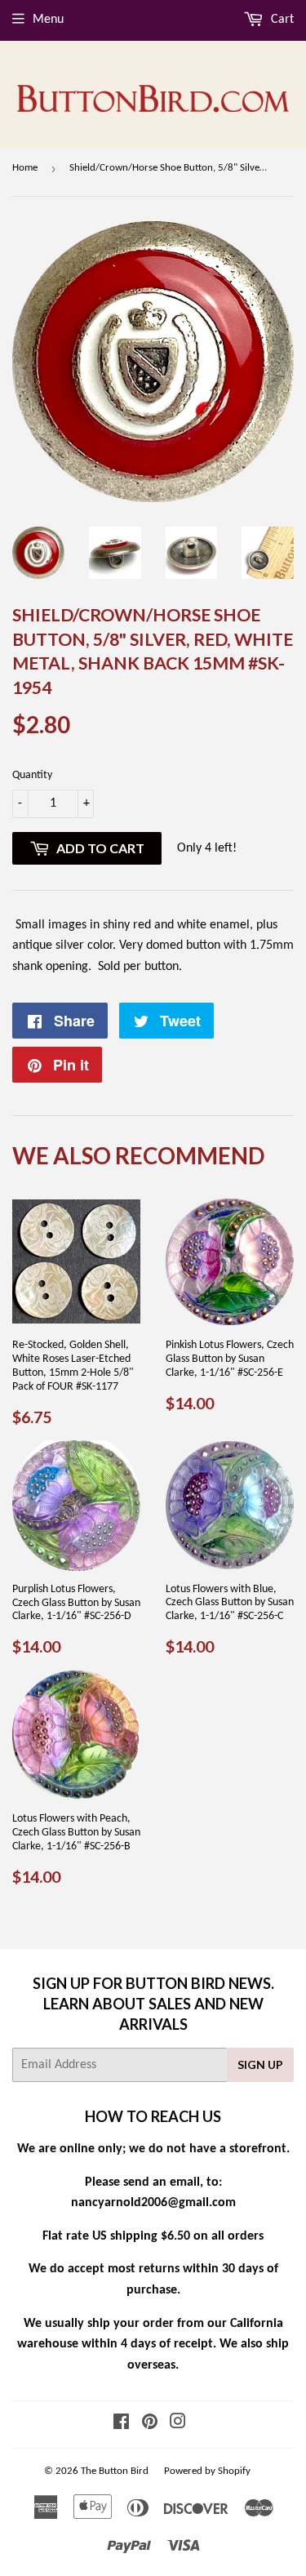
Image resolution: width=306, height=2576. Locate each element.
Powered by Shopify (207, 2471)
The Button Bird (115, 2471)
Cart (281, 20)
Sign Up (260, 2064)
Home (25, 168)
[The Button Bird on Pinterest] (150, 2424)
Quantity (32, 775)
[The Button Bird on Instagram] (178, 2424)
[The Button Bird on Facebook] (121, 2424)
